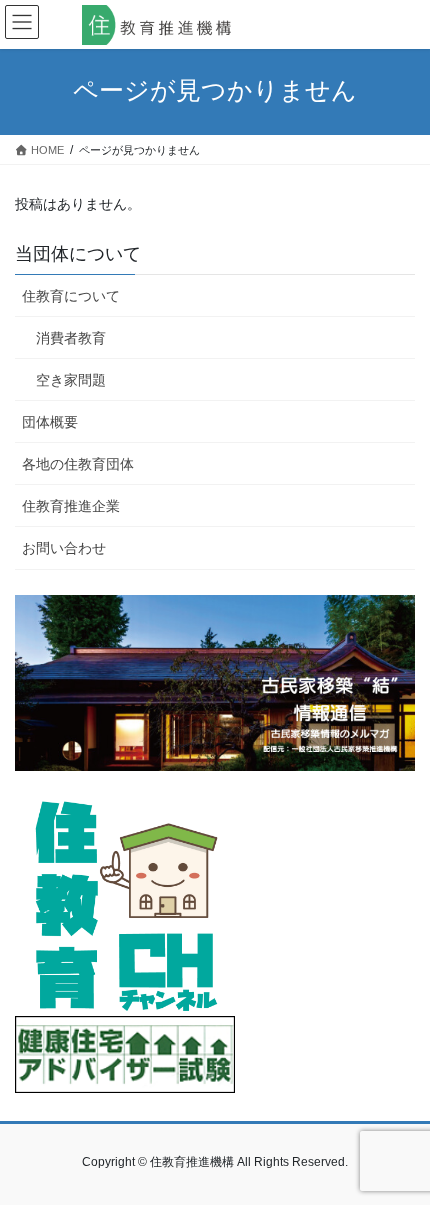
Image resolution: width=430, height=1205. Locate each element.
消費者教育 (71, 338)
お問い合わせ (64, 548)
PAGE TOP (399, 1151)
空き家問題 (71, 380)
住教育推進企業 (71, 506)
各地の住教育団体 (78, 464)
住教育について (71, 296)
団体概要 (50, 422)
